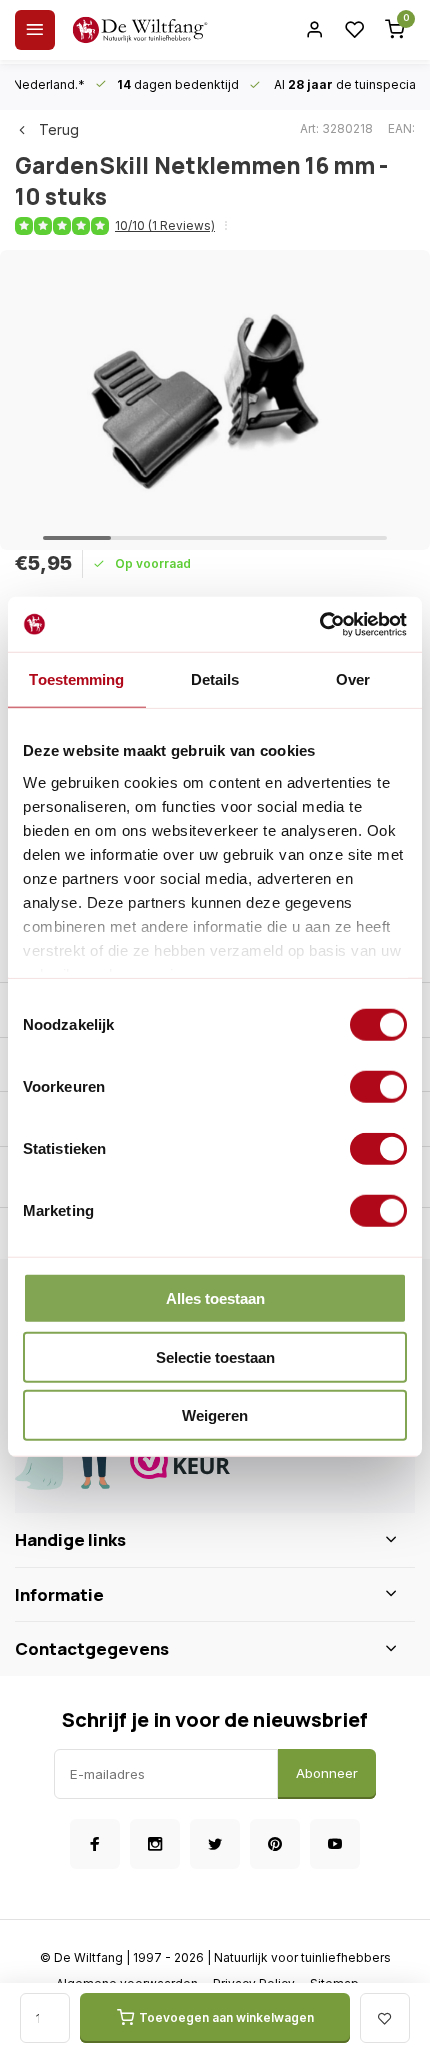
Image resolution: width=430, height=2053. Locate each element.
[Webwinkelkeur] (265, 1462)
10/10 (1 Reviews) (165, 225)
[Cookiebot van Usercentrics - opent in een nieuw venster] (319, 624)
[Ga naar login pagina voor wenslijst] (355, 30)
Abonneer (327, 1773)
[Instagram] (155, 1844)
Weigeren (215, 1415)
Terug (59, 129)
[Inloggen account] (315, 30)
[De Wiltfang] (140, 30)
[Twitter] (215, 1844)
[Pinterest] (275, 1844)
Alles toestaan (215, 1298)
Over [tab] (353, 679)
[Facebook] (95, 1844)
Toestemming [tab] (76, 679)
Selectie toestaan (215, 1356)
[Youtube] (335, 1844)
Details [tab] (215, 679)
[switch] (378, 1087)
